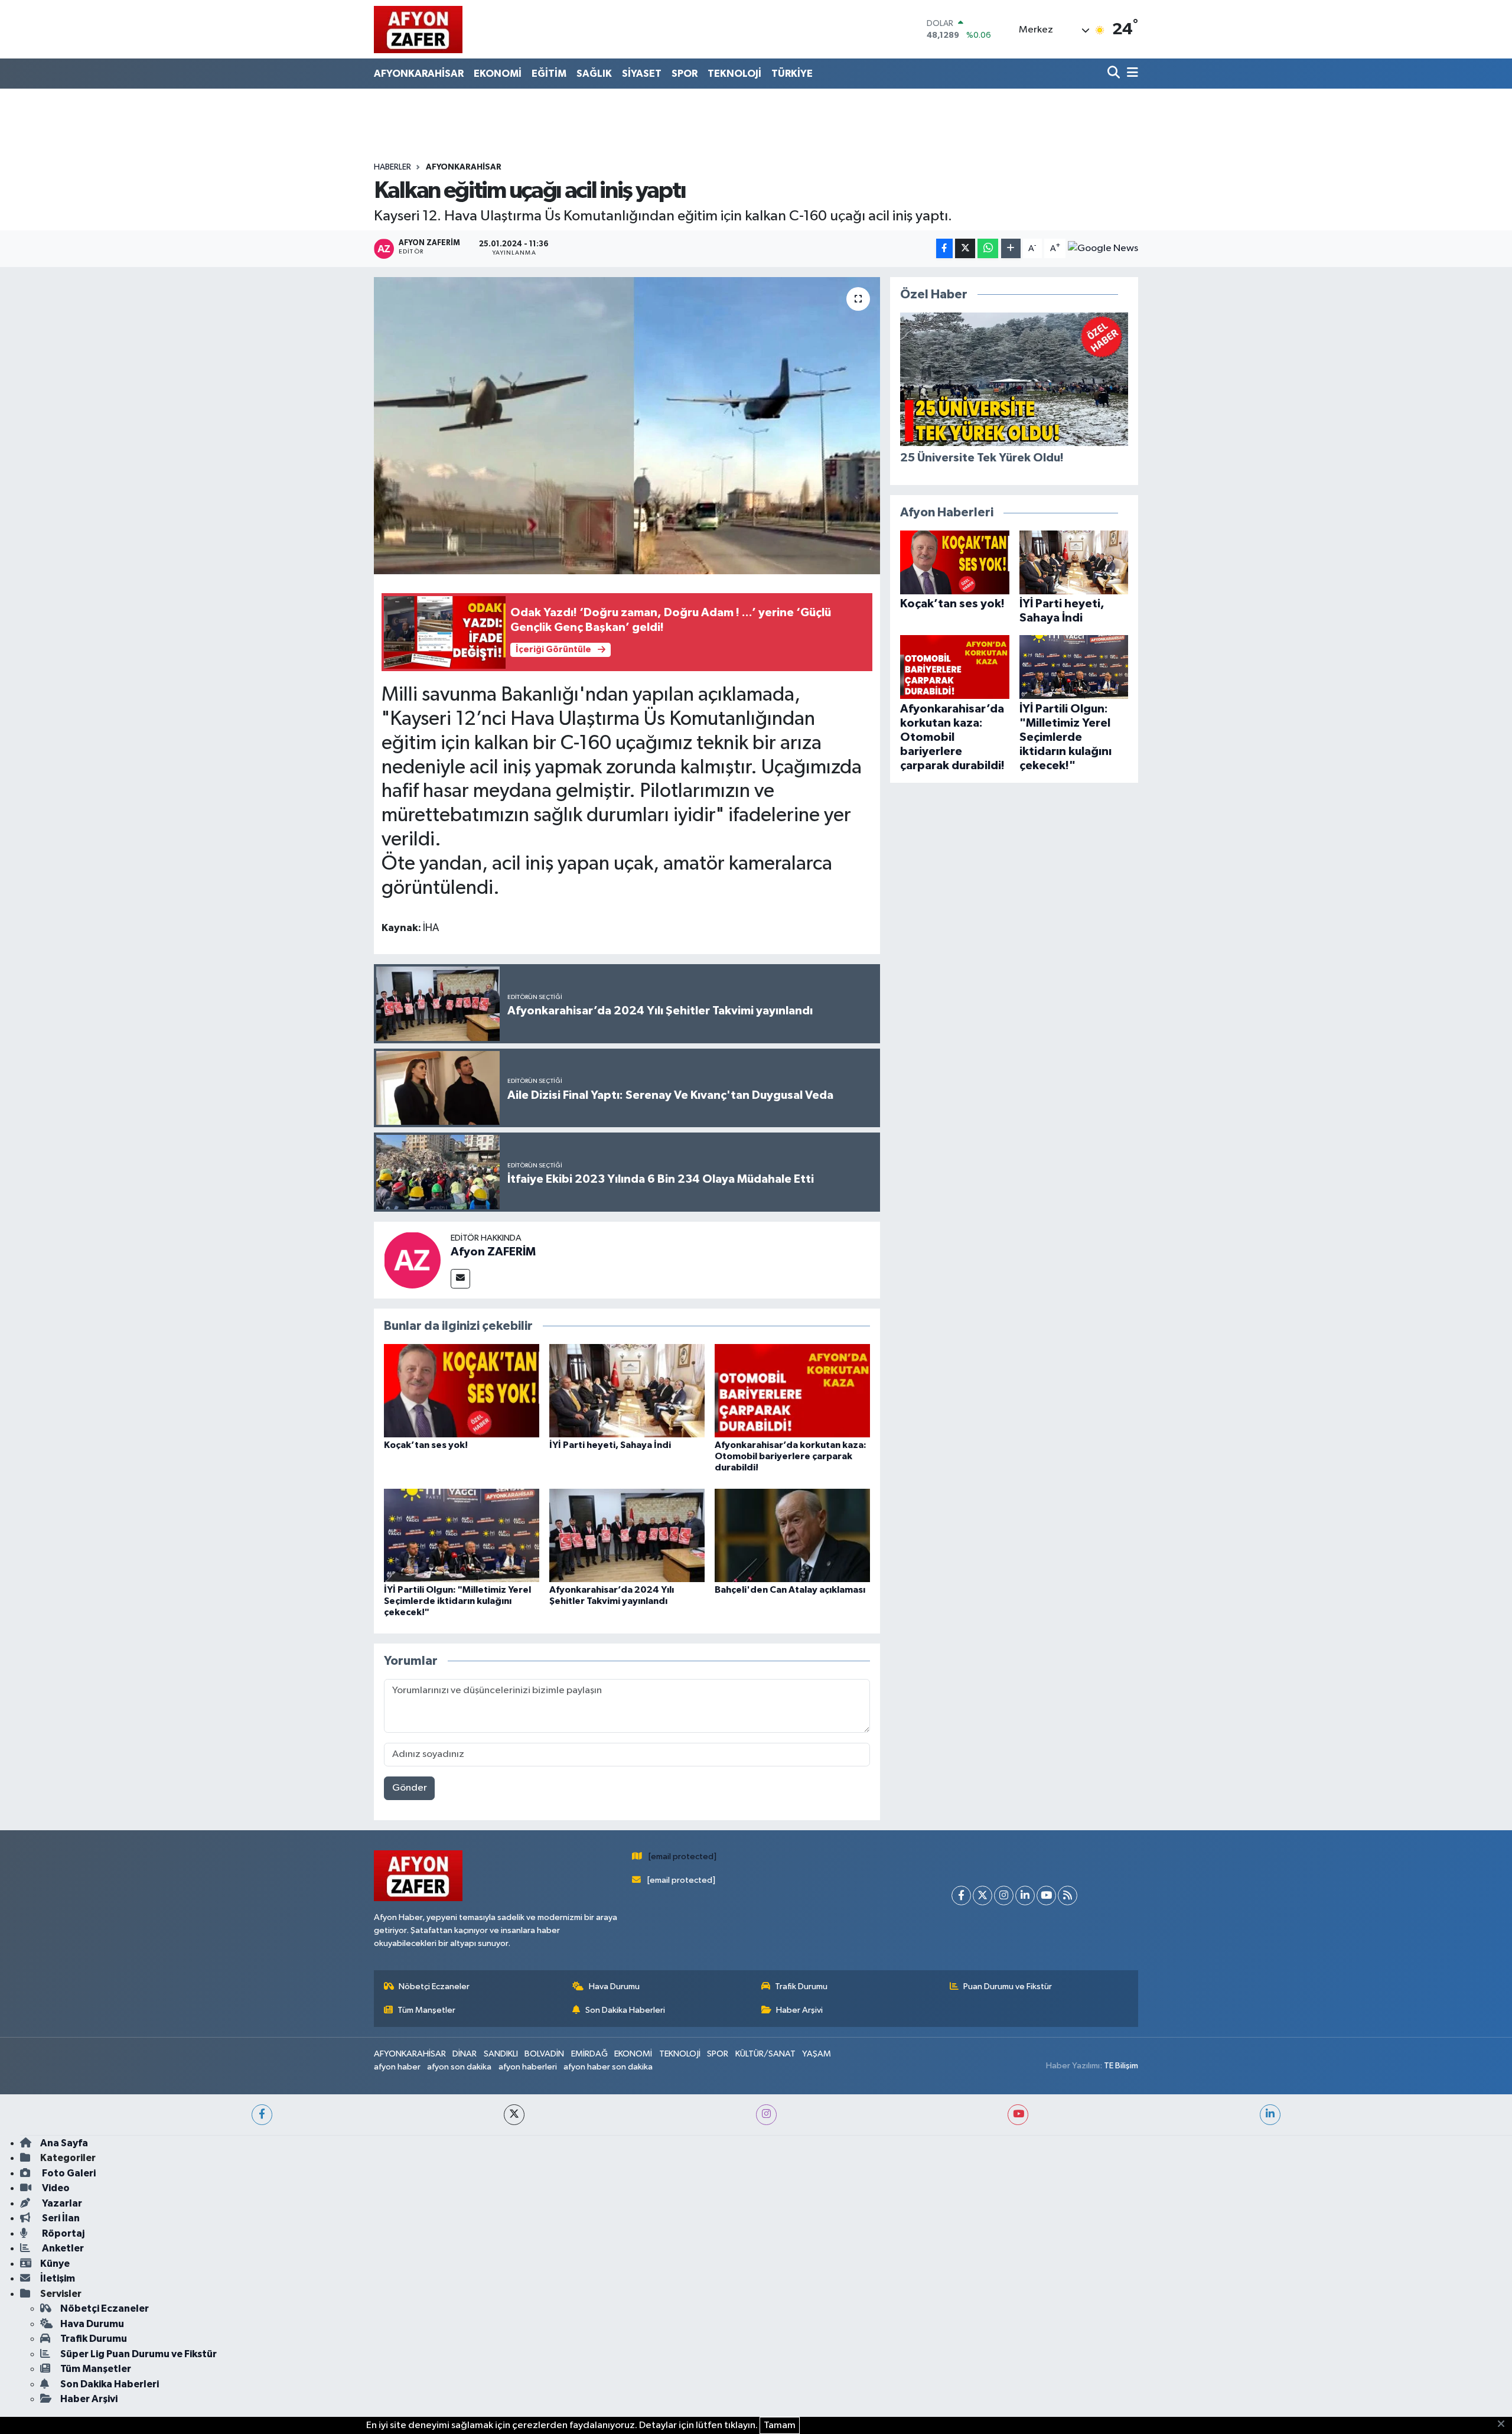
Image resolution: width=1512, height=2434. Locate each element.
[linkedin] (1270, 2115)
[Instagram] (1004, 1896)
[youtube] (1018, 2115)
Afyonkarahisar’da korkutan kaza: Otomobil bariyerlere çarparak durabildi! (791, 1456)
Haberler (392, 167)
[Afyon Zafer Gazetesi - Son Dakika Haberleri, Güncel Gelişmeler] (418, 29)
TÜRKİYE (792, 74)
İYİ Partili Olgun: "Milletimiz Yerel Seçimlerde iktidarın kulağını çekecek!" (457, 1601)
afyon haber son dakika (608, 2067)
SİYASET (642, 74)
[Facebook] (961, 1896)
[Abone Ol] (1103, 249)
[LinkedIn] (1025, 1896)
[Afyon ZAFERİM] (412, 1260)
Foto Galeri (68, 2173)
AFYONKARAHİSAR (419, 74)
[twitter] (514, 2115)
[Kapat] (1505, 2425)
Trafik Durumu (801, 1986)
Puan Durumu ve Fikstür (1008, 1986)
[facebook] (262, 2115)
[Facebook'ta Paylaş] (944, 248)
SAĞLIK (594, 74)
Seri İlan (60, 2218)
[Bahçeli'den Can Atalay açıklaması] (792, 1535)
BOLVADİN (544, 2054)
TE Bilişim (1121, 2066)
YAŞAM (817, 2054)
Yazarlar (61, 2203)
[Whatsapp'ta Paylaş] (988, 248)
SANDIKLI (501, 2054)
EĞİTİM (549, 74)
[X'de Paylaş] (965, 248)
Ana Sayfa (64, 2143)
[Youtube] (1046, 1896)
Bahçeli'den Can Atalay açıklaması (790, 1590)
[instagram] (766, 2115)
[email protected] (682, 1857)
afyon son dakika (459, 2067)
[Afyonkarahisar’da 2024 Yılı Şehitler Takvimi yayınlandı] (627, 1535)
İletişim (58, 2278)
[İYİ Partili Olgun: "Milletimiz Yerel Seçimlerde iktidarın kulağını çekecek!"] (462, 1535)
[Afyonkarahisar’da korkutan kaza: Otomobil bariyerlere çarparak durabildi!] (792, 1390)
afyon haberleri (528, 2067)
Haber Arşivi (799, 2010)
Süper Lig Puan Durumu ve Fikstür (139, 2354)
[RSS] (1068, 1896)
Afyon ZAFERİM (493, 1252)
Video (55, 2188)
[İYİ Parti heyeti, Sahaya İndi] (627, 1390)
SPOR (685, 74)
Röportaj (62, 2233)
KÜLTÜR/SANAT (765, 2054)
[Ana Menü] (1130, 74)
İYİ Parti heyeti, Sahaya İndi (610, 1445)
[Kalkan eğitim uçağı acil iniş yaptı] (627, 425)
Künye (55, 2264)
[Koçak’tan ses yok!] (462, 1390)
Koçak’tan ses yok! (426, 1445)
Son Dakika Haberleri (625, 2010)
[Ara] (1115, 74)
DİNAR (465, 2054)
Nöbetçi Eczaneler (434, 1986)
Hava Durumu (614, 1986)
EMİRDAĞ (589, 2054)
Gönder (410, 1788)
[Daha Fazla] (1011, 248)
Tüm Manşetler (426, 2010)
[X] (983, 1896)
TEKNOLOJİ (734, 74)
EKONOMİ (498, 74)
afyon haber (397, 2067)
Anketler (62, 2248)
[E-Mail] (460, 1279)
